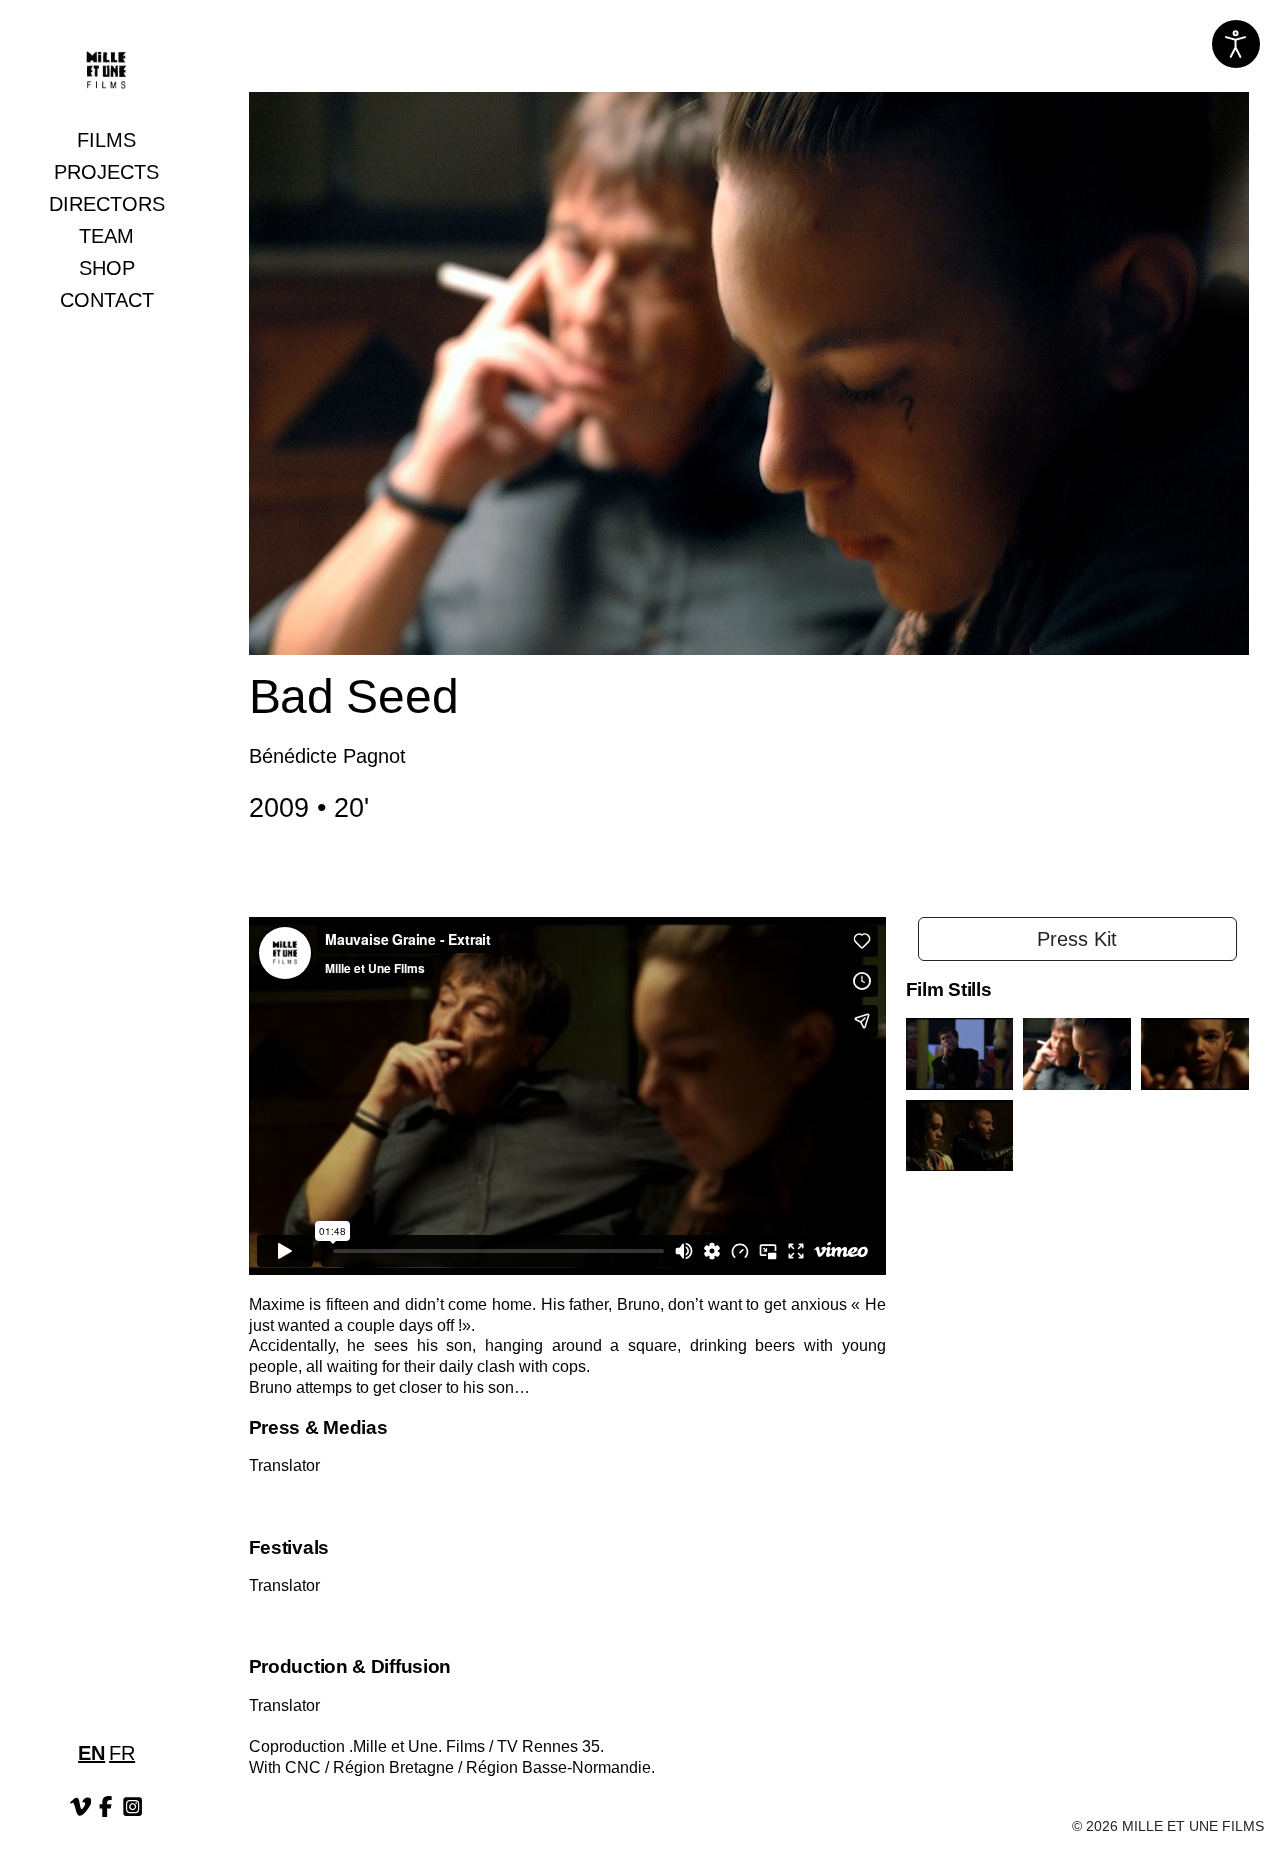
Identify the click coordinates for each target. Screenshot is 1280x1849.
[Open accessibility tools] (1236, 44)
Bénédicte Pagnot (327, 756)
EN (91, 1753)
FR (122, 1753)
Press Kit (1077, 939)
